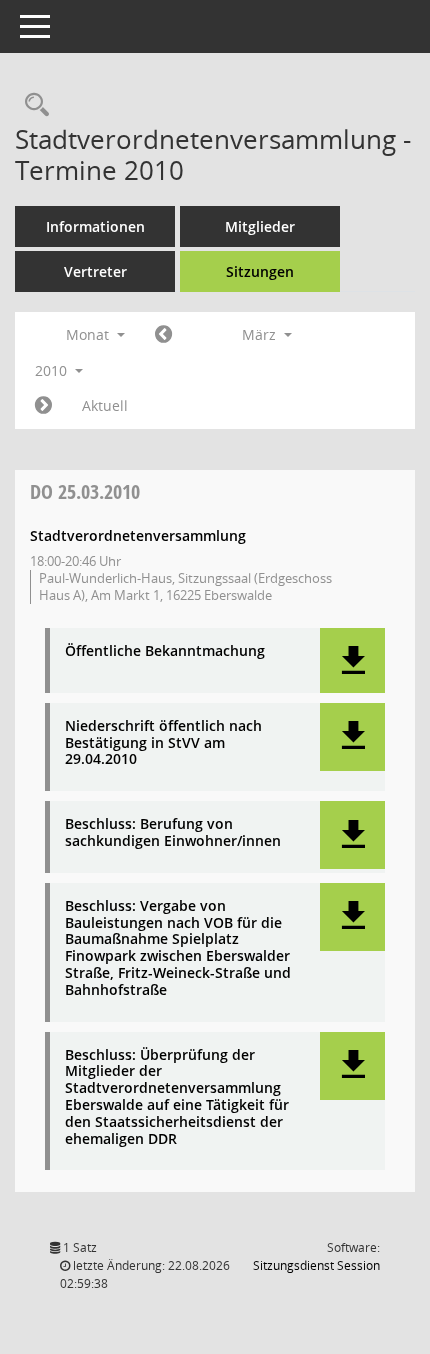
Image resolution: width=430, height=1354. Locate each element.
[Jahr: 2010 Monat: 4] (43, 406)
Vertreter (95, 271)
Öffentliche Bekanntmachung (165, 651)
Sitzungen (260, 271)
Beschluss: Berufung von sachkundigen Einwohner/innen (173, 833)
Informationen (95, 226)
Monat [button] (89, 334)
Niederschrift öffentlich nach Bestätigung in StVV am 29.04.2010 (163, 743)
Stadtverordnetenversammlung (138, 535)
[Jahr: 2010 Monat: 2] (163, 335)
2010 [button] (53, 370)
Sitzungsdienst (316, 1265)
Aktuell (105, 405)
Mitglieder (260, 226)
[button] (352, 660)
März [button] (261, 334)
